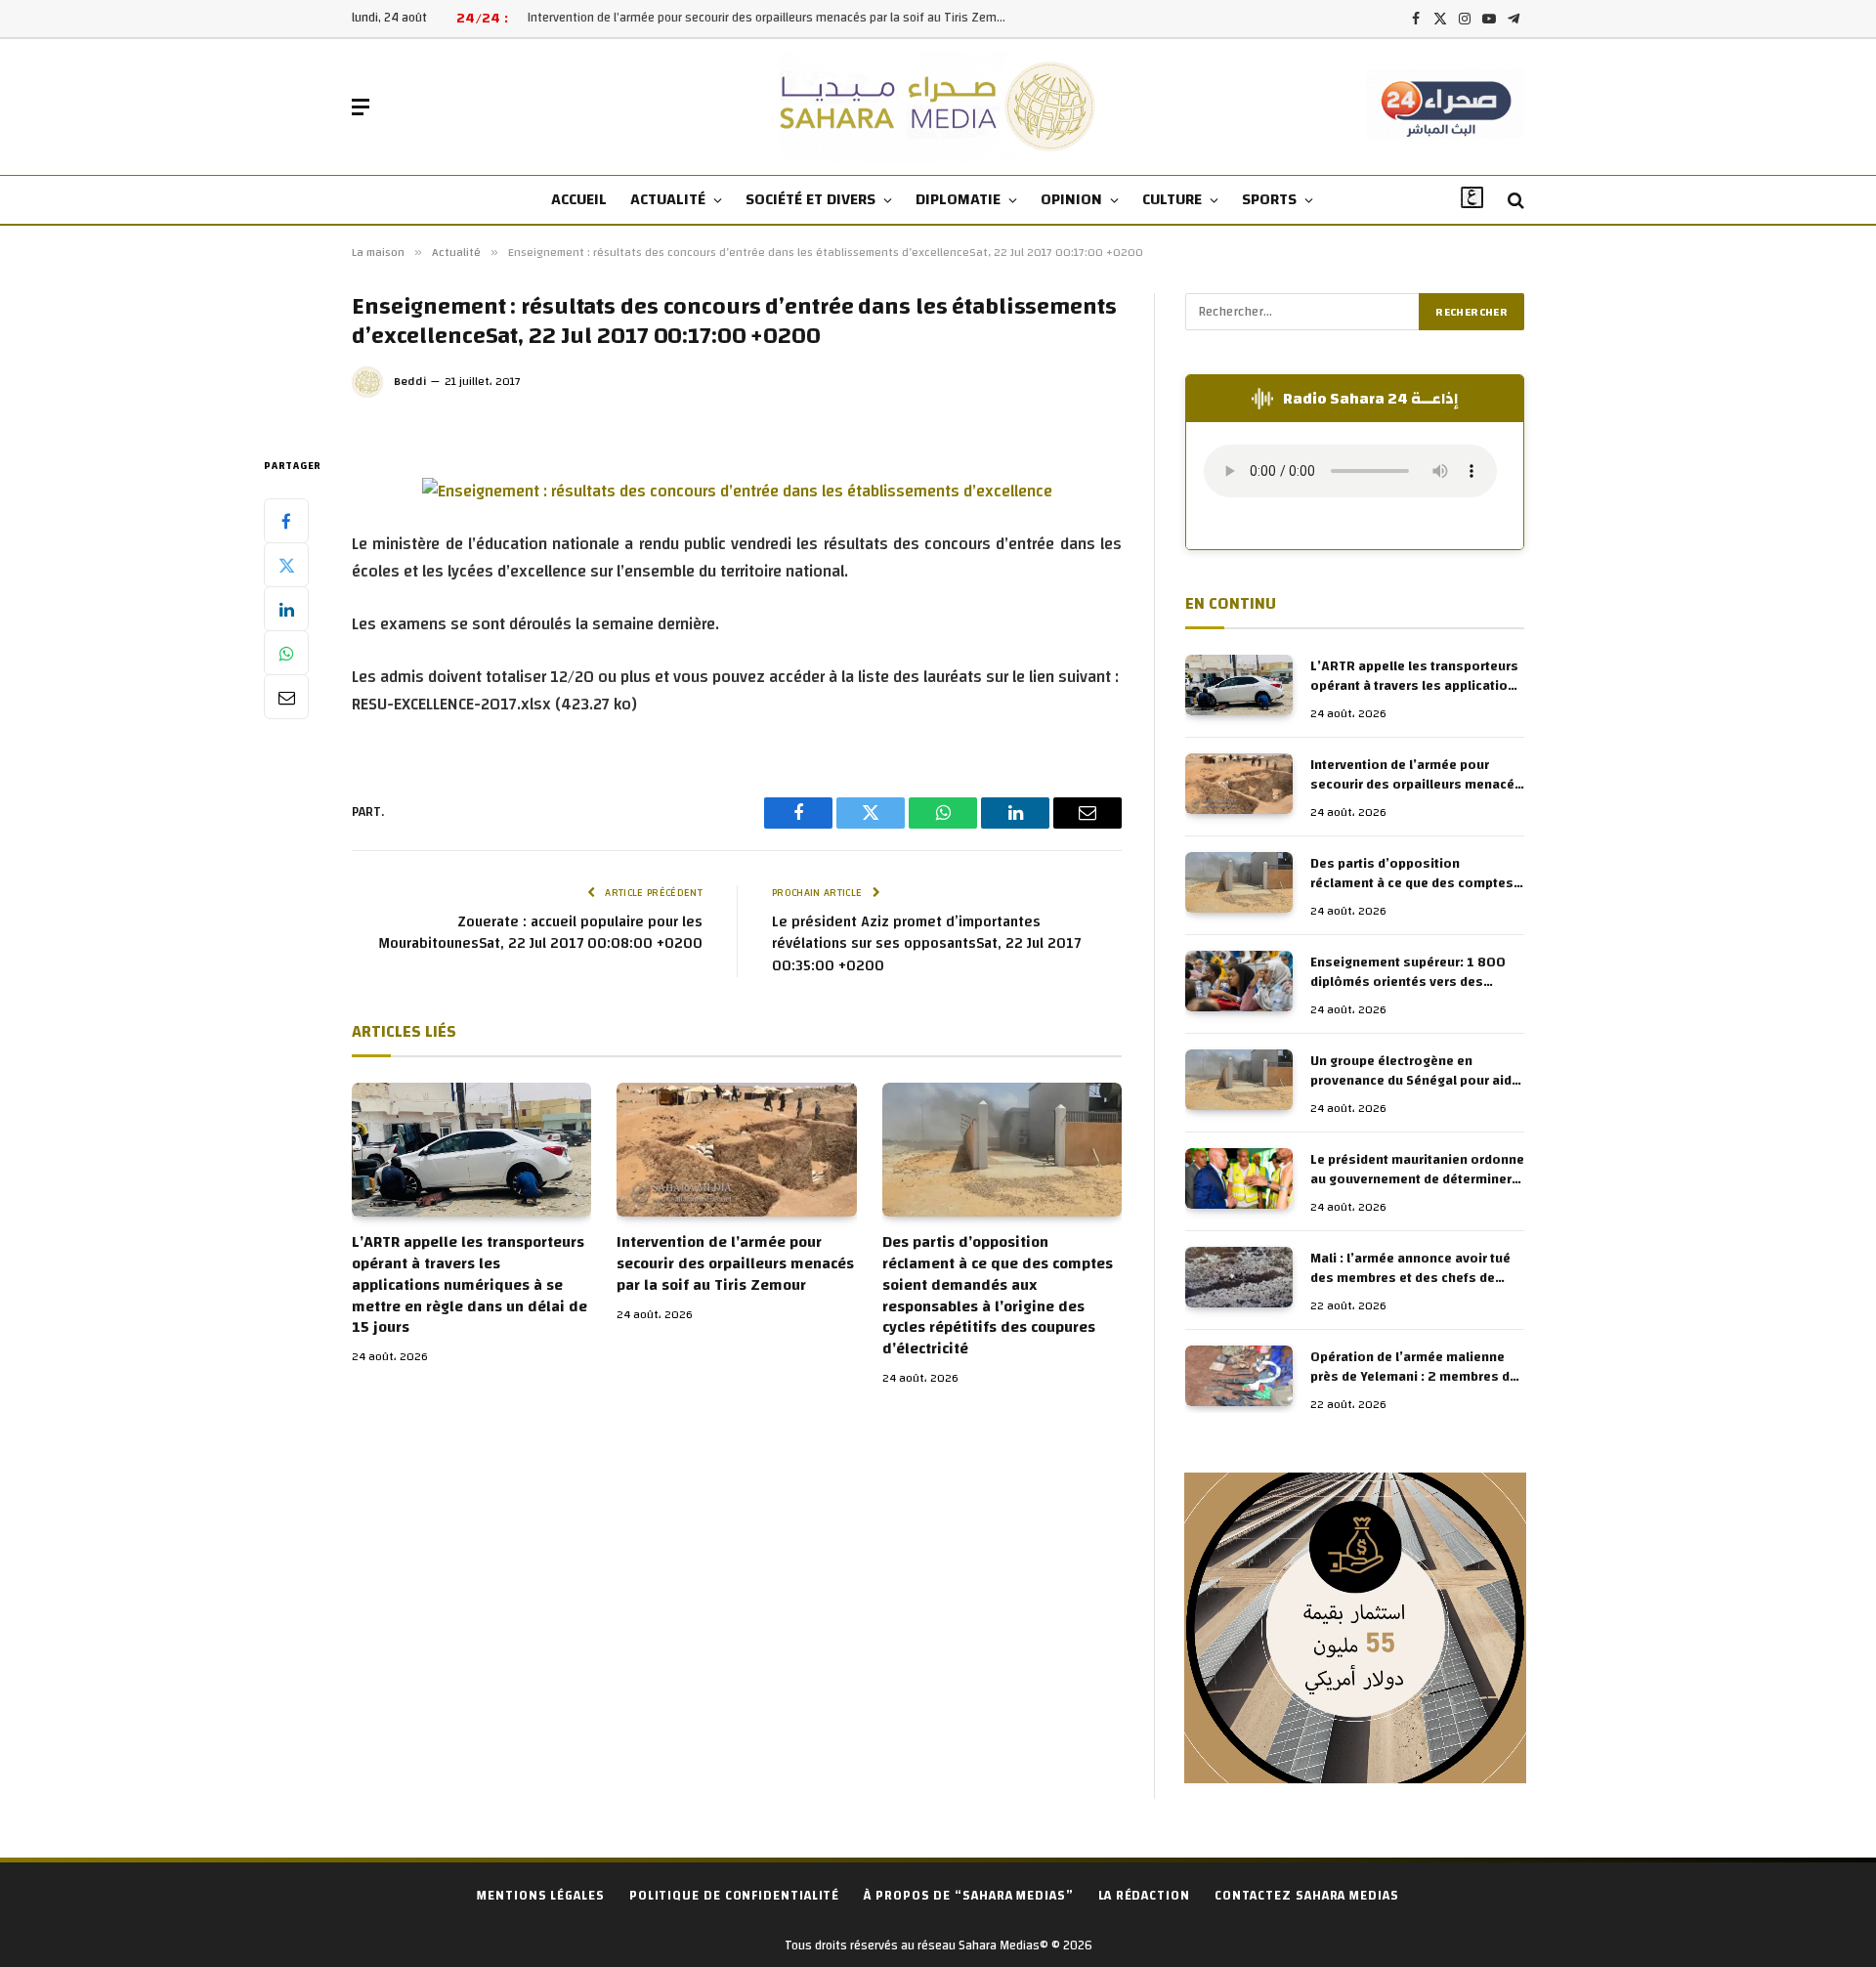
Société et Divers (810, 199)
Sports (1269, 199)
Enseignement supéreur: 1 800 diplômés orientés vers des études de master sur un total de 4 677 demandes (1412, 972)
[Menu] (361, 107)
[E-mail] (286, 697)
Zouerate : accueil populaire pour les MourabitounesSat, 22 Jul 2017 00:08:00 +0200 (540, 933)
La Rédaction (1144, 1896)
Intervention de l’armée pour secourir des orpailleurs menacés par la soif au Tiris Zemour (771, 18)
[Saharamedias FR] (938, 107)
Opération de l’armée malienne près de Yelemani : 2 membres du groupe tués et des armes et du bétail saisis (1414, 1367)
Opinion (1071, 199)
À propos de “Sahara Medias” (969, 1896)
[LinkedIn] (286, 609)
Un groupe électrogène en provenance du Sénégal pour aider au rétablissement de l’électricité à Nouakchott (1417, 1071)
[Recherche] (1514, 201)
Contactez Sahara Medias (1307, 1896)
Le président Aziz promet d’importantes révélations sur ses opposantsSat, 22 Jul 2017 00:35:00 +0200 (926, 944)
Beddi (410, 381)
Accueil (579, 199)
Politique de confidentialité (734, 1896)
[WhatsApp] (286, 653)
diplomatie (958, 199)
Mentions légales (541, 1896)
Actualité (668, 199)
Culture (1172, 199)
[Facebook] (286, 521)
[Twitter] (286, 565)
